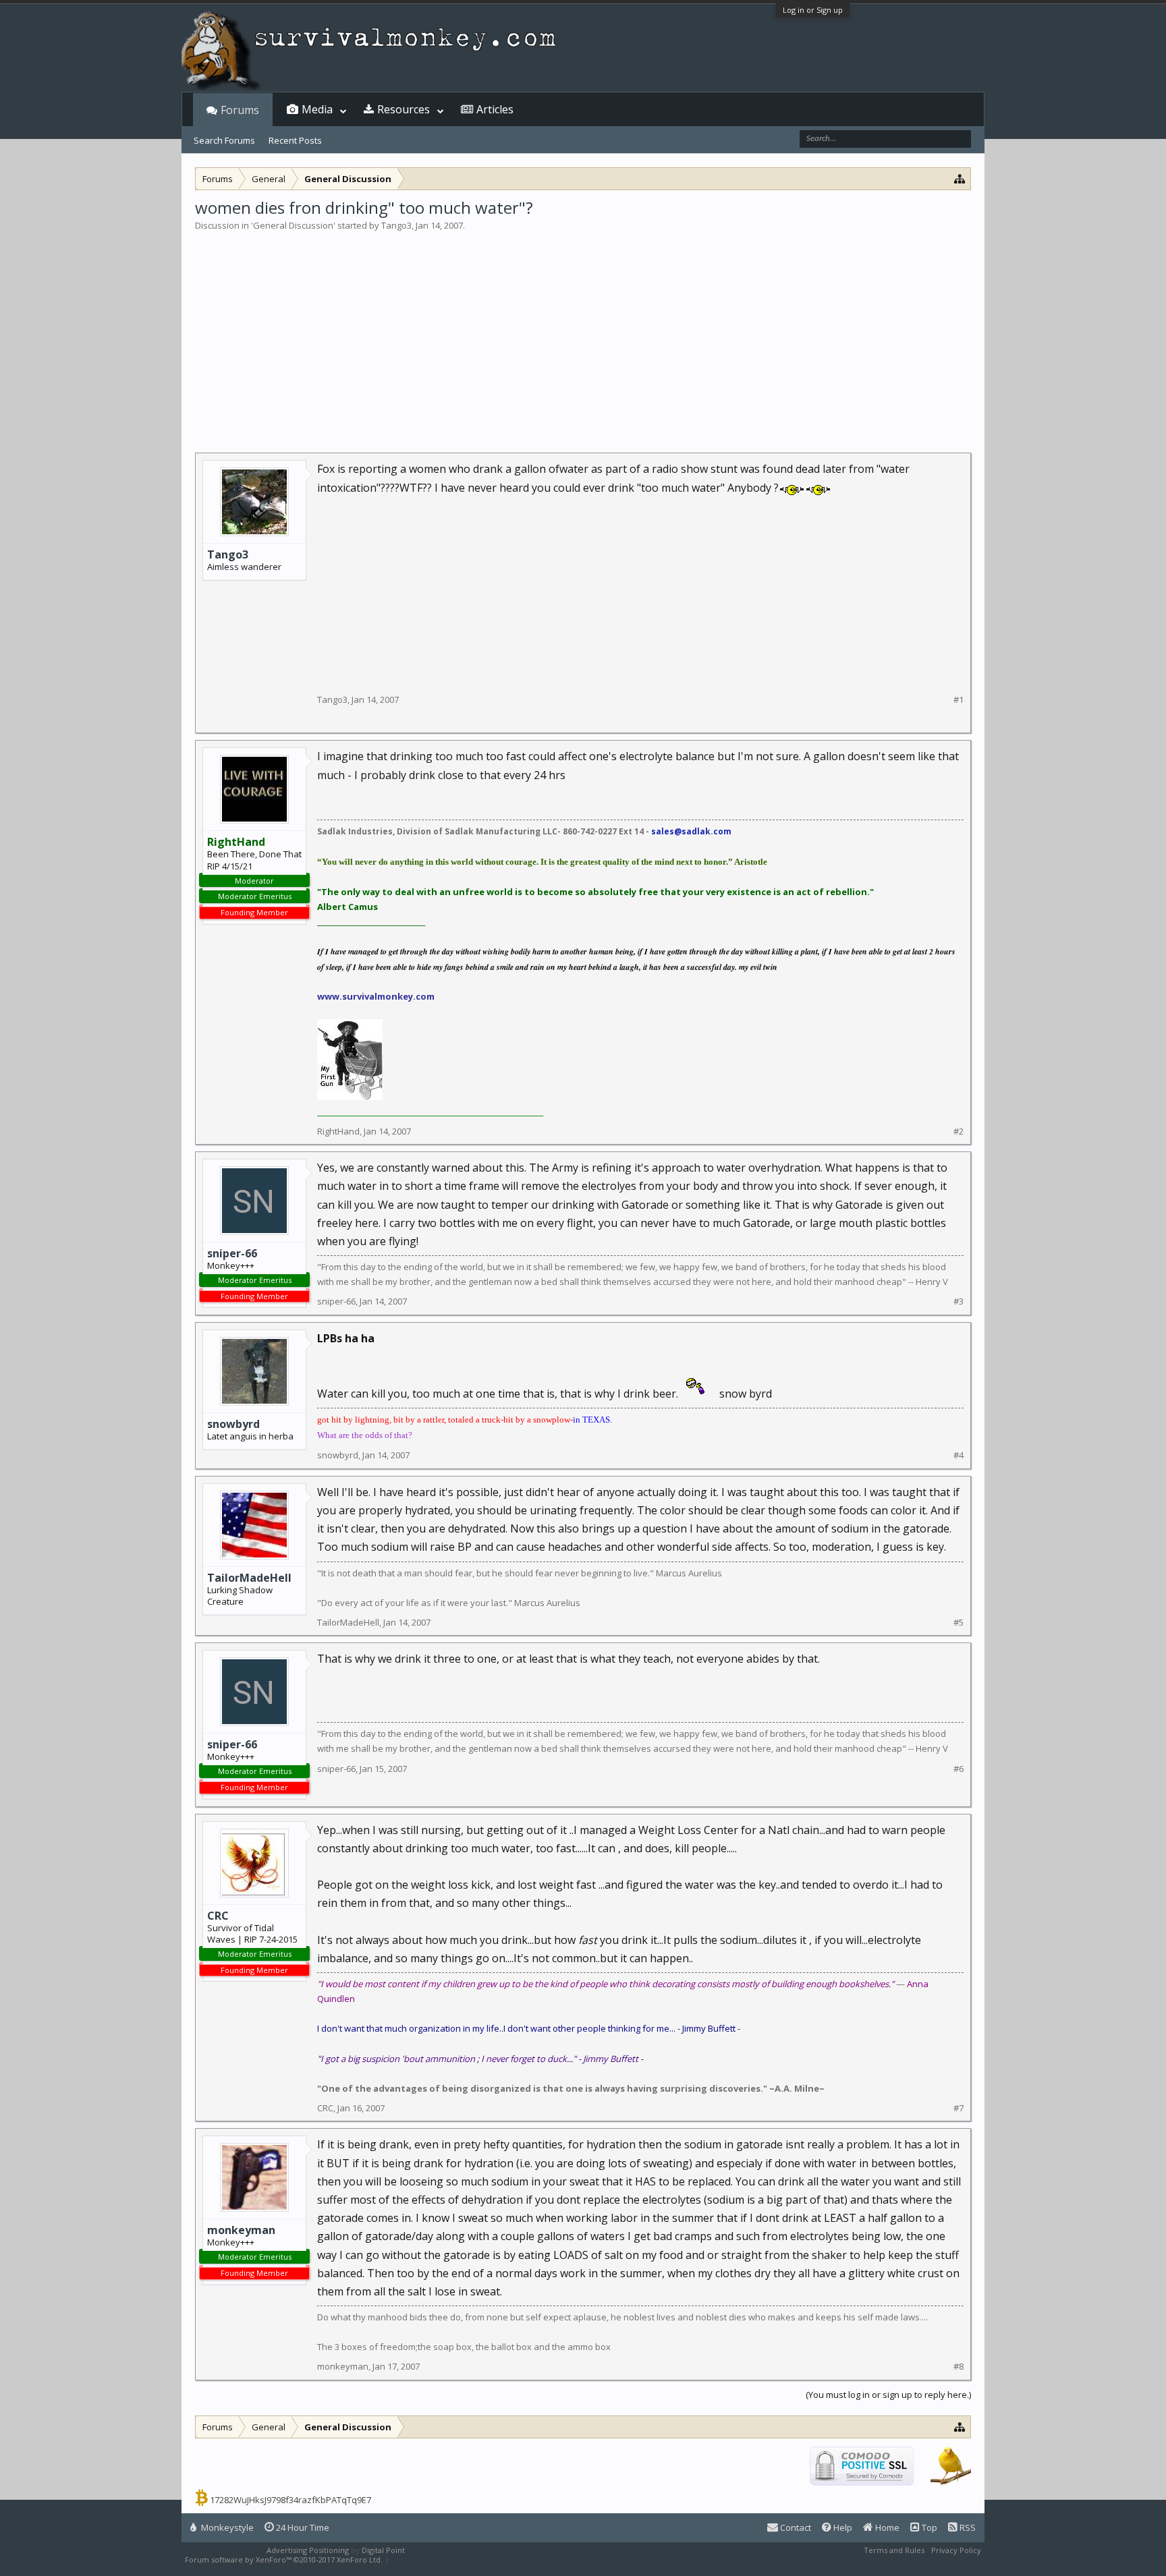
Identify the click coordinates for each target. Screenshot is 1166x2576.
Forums (240, 110)
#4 (959, 1455)
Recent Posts (295, 140)
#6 (959, 1769)
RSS (967, 2527)
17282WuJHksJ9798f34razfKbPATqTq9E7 (290, 2500)
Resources (404, 109)
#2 (959, 1132)
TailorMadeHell (249, 1578)
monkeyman (241, 2230)
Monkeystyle (226, 2527)
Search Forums (224, 140)
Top (928, 2527)
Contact (795, 2527)
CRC (218, 1916)
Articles (495, 109)
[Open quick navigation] (960, 178)
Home (886, 2527)
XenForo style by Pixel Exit (439, 2559)
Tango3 (396, 225)
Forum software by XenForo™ (284, 2559)
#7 (959, 2108)
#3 (959, 1301)
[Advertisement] (583, 333)
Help (842, 2527)
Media (317, 109)
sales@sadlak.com (691, 831)
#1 (959, 700)
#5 (959, 1623)
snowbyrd (233, 1424)
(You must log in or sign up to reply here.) (888, 2395)
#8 (959, 2367)
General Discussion (293, 225)
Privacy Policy (956, 2550)
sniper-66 (232, 1253)
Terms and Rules (894, 2550)
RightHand (338, 1131)
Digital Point (383, 2550)
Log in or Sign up (813, 10)
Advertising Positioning (308, 2550)
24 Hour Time (302, 2527)
